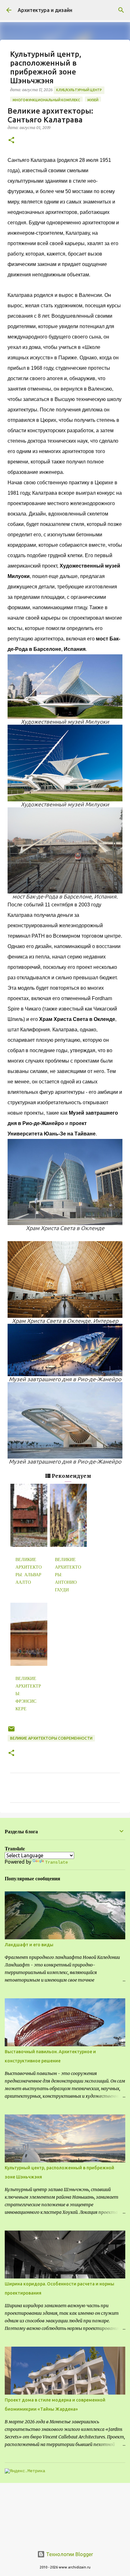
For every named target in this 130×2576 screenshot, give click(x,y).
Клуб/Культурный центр (79, 90)
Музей (93, 100)
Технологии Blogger (69, 2554)
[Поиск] (121, 10)
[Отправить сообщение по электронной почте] (11, 1731)
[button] (11, 141)
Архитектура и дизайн (45, 10)
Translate (56, 1862)
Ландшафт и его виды (29, 1945)
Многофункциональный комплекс (46, 100)
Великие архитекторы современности (51, 1738)
